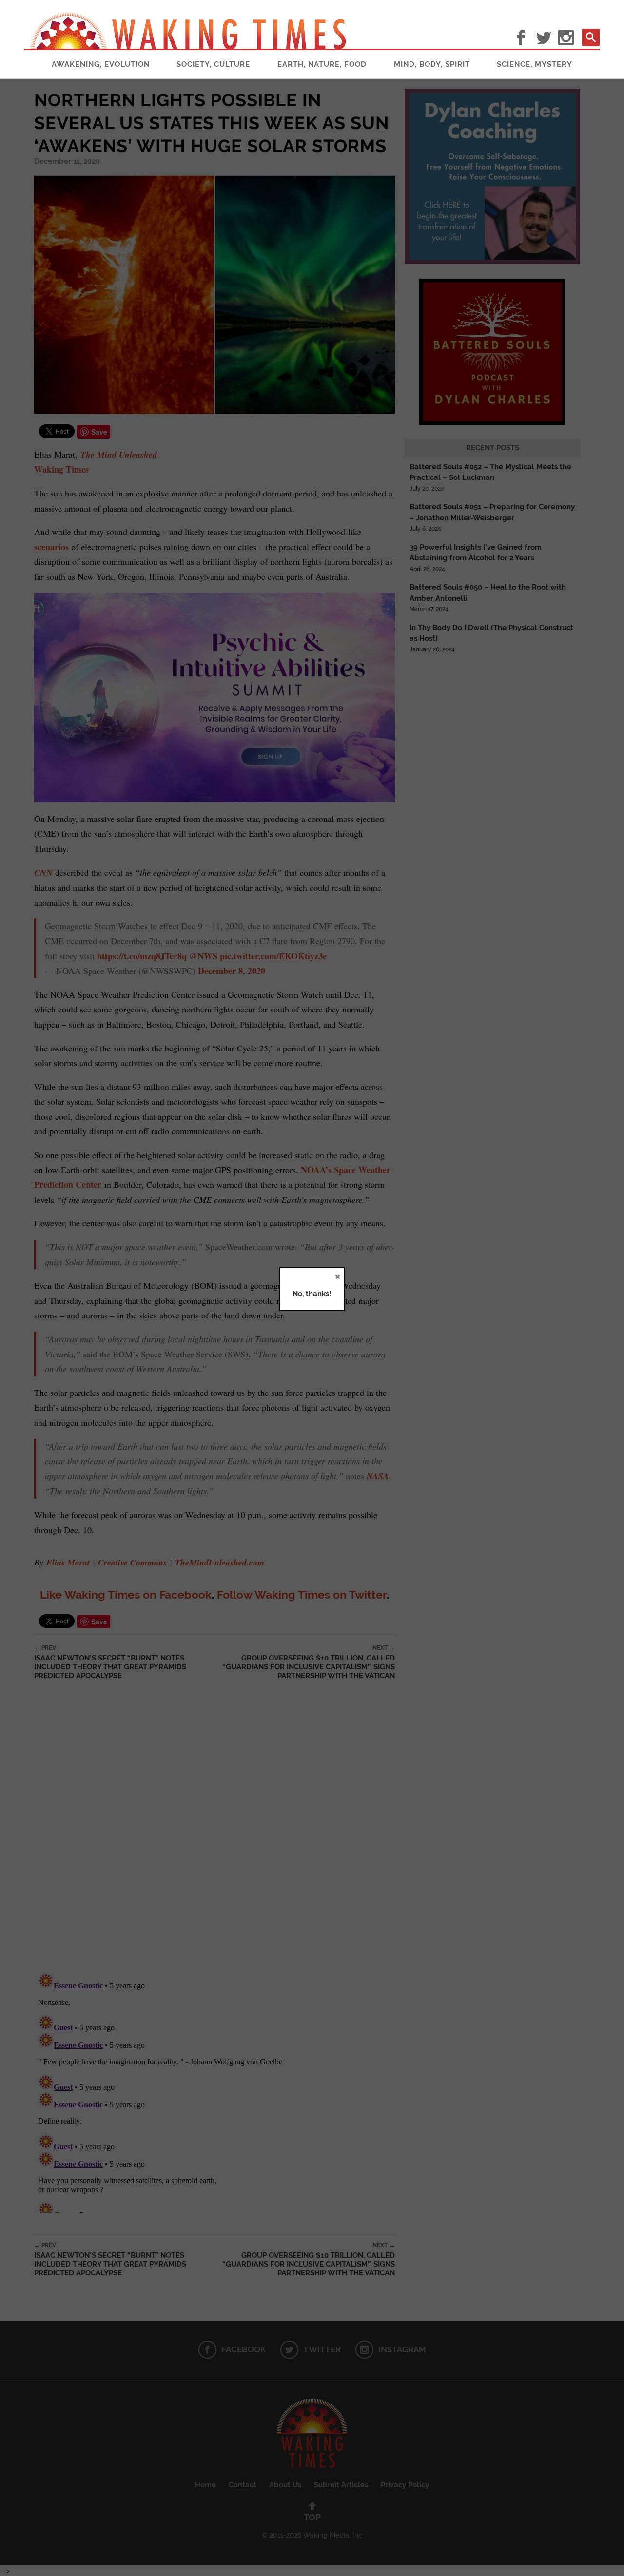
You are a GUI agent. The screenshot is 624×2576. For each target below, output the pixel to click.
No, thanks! (312, 1294)
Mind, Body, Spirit (432, 64)
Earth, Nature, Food (322, 64)
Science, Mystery (535, 64)
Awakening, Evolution (101, 64)
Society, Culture (213, 64)
